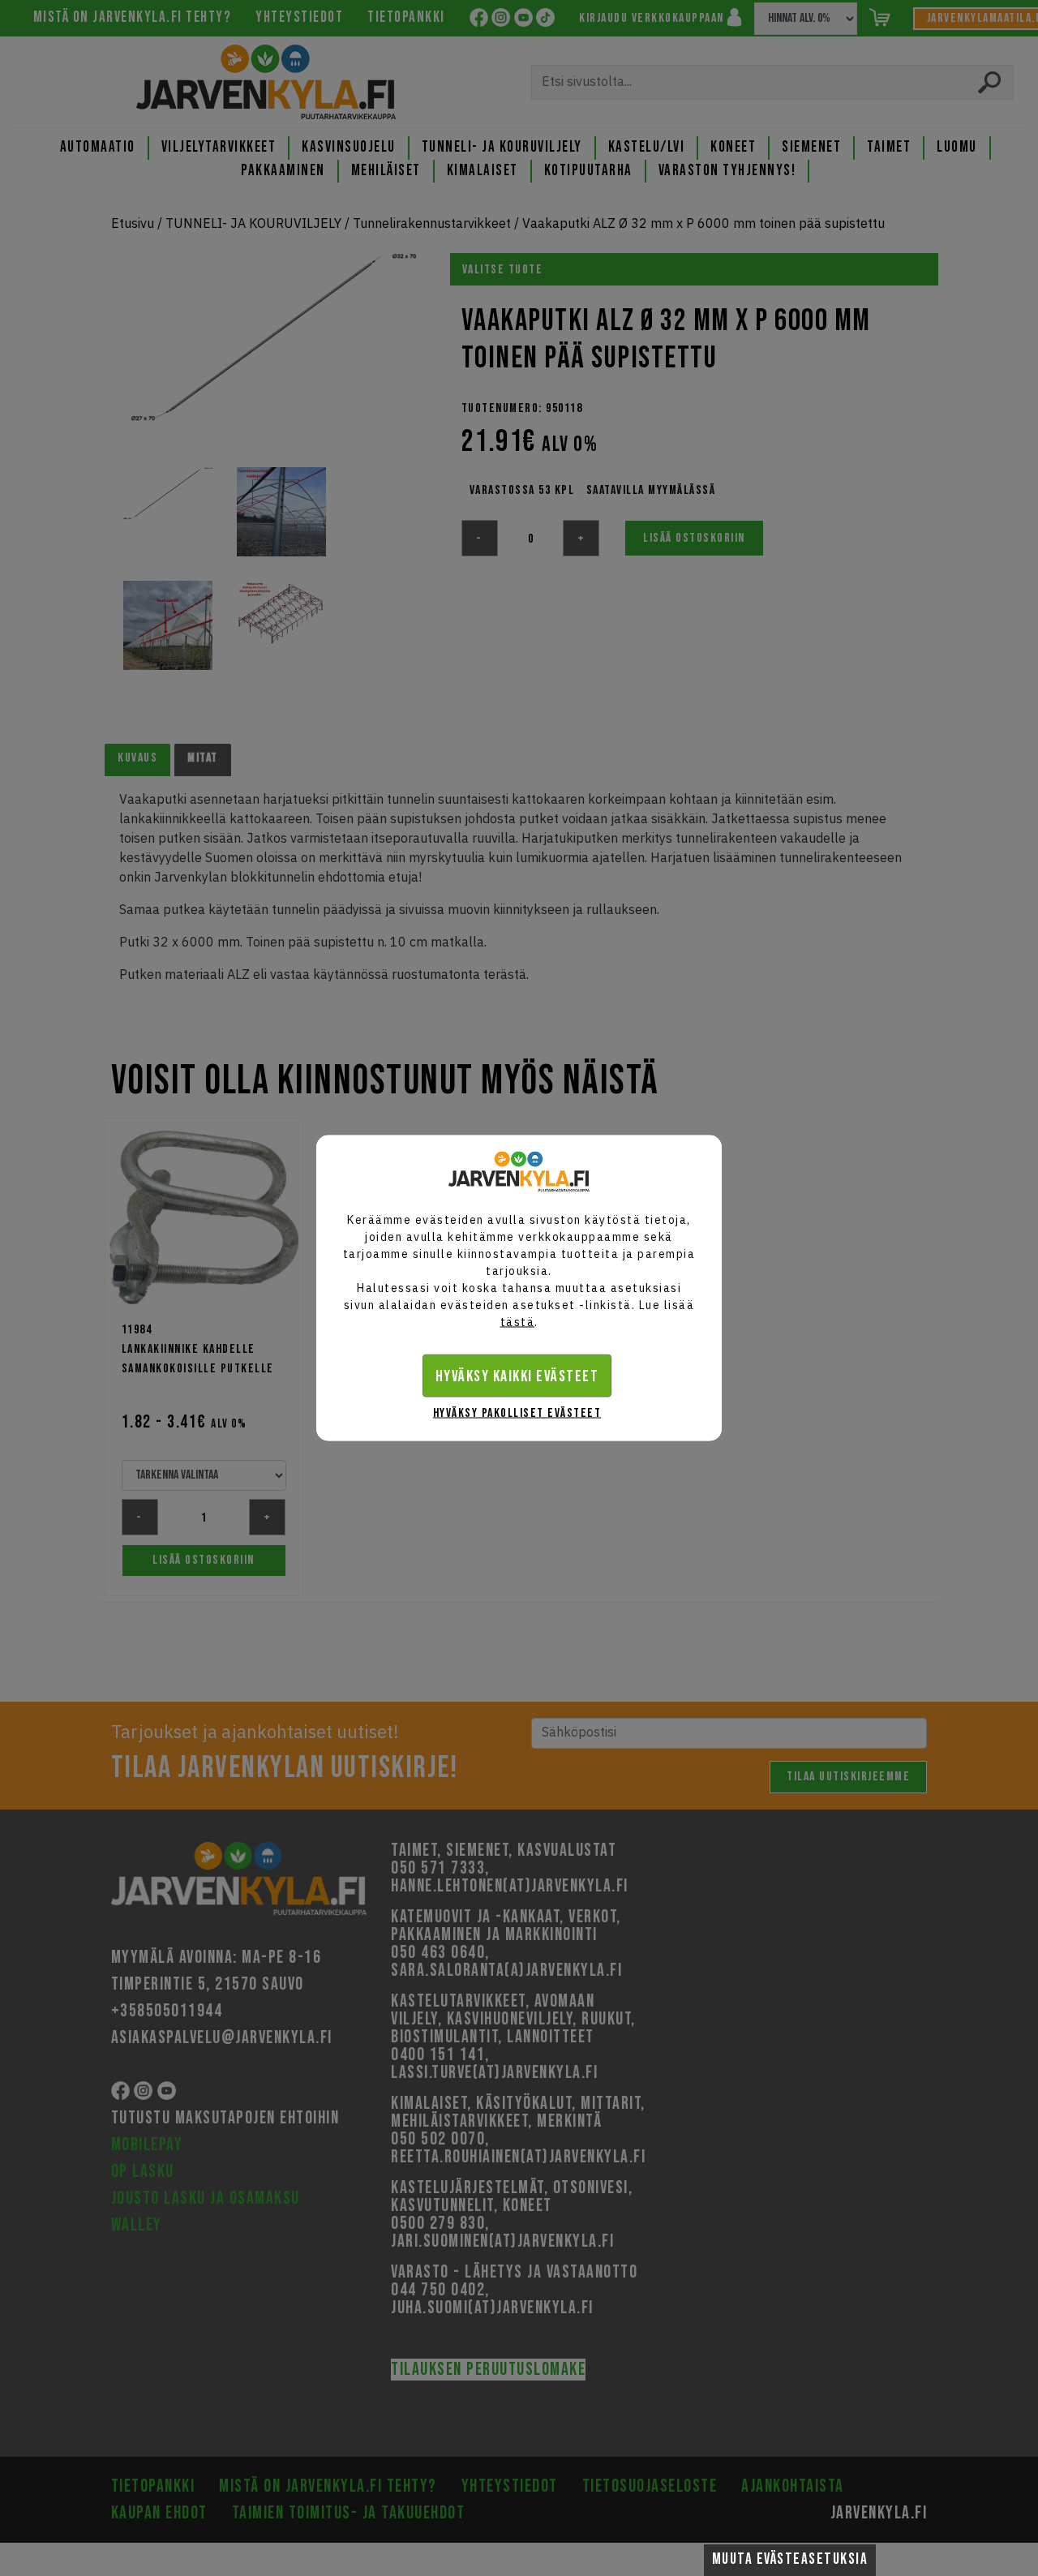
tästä (518, 1322)
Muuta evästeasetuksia (790, 2559)
